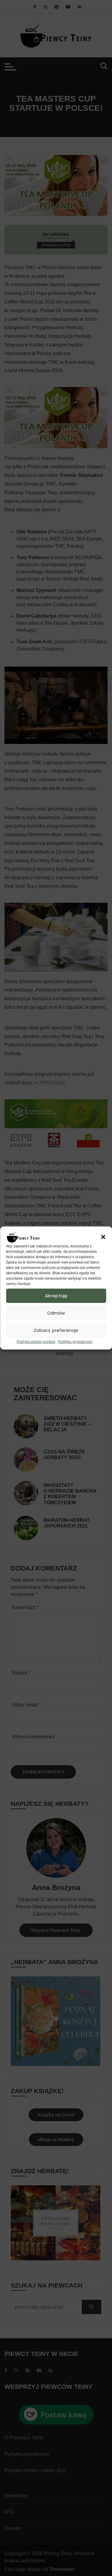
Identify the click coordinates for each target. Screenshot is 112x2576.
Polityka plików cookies (36, 1342)
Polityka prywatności (75, 1342)
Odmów (56, 1313)
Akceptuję (56, 1296)
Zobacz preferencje (56, 1330)
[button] (103, 1237)
